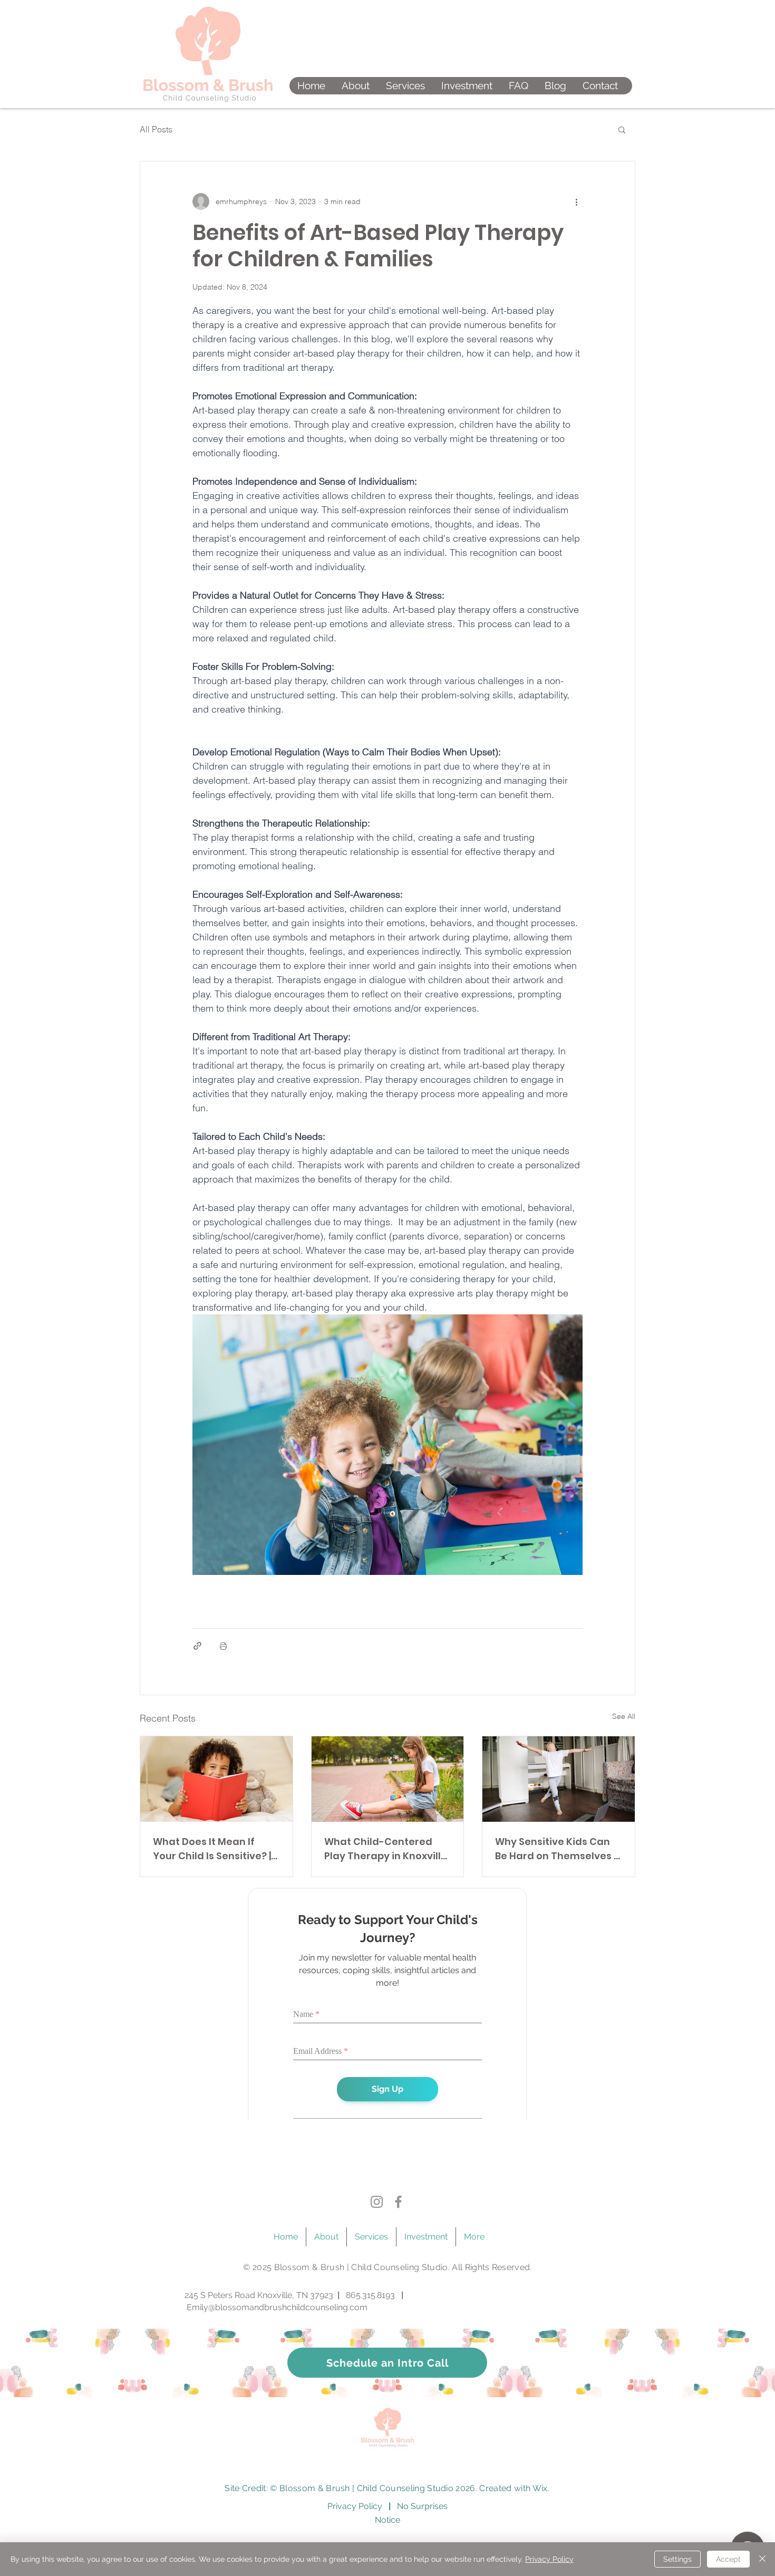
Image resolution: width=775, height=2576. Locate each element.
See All (624, 1716)
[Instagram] (377, 2205)
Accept (728, 2559)
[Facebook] (398, 2205)
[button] (405, 86)
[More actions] (576, 201)
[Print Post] (223, 1646)
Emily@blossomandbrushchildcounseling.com (277, 2310)
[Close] (762, 2559)
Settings (677, 2559)
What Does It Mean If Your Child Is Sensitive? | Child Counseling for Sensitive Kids (212, 1849)
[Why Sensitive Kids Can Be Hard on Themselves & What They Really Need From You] (559, 1779)
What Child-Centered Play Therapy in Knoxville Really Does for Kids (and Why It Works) (386, 1849)
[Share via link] (197, 1646)
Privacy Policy (549, 2559)
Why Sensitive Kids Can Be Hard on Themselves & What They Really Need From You (558, 1849)
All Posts (156, 129)
